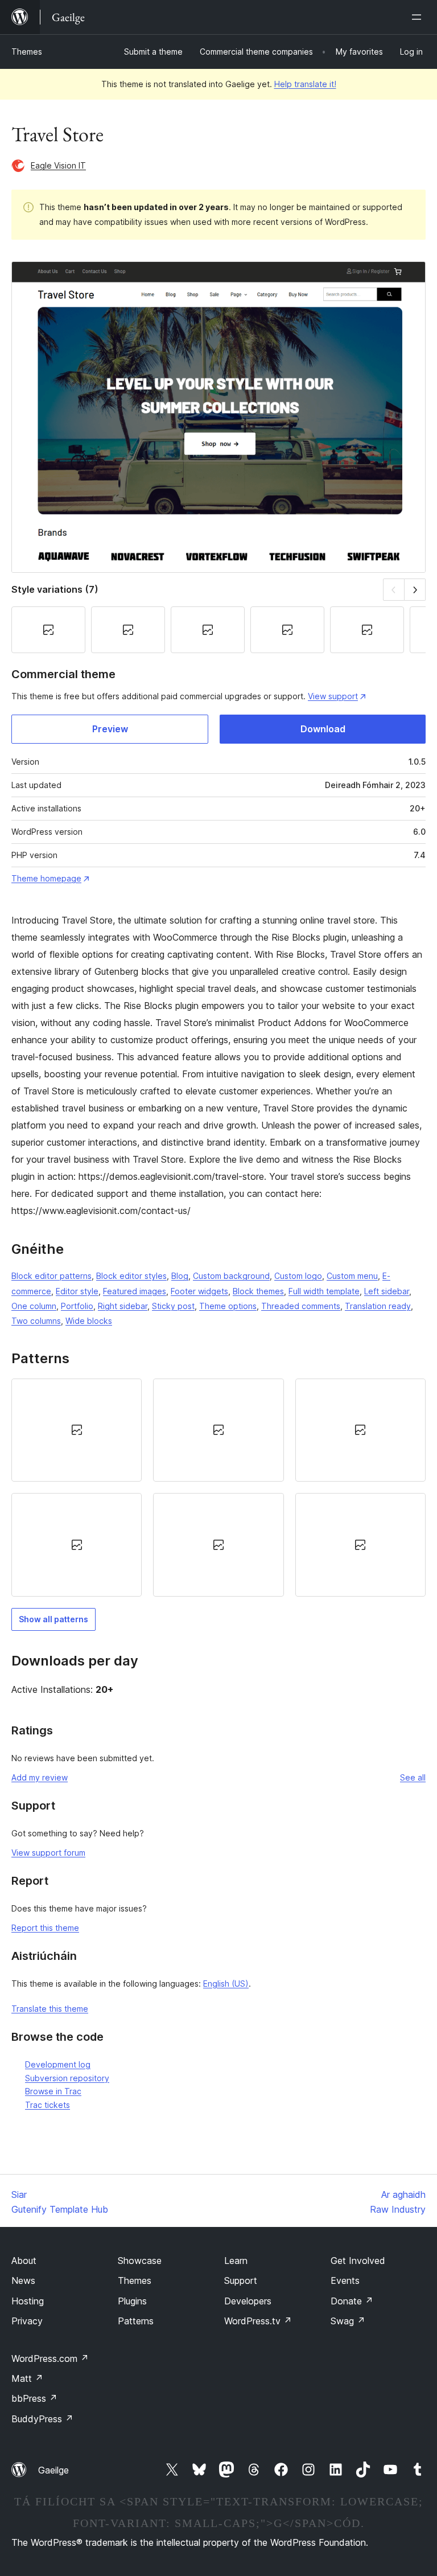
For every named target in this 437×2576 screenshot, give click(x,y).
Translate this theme (50, 2009)
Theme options (228, 1306)
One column (34, 1306)
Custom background (231, 1276)
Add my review (40, 1777)
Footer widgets (199, 1291)
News (23, 2280)
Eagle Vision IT (58, 165)
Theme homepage (46, 878)
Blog (180, 1276)
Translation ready (378, 1306)
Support (241, 2280)
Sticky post (173, 1306)
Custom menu (352, 1276)
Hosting (28, 2301)
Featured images (135, 1291)
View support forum (48, 1853)
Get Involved (358, 2261)
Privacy (27, 2321)
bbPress (34, 2398)
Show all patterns (53, 1619)
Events (345, 2280)
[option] (77, 1430)
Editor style (77, 1291)
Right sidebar (123, 1306)
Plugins (132, 2301)
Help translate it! (305, 84)
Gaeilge (53, 2470)
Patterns (136, 2321)
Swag (348, 2321)
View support (333, 696)
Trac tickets (48, 2105)
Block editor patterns (51, 1276)
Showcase (140, 2261)
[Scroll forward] (415, 590)
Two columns (36, 1321)
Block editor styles (131, 1276)
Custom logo (298, 1276)
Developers (248, 2301)
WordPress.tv (258, 2321)
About (24, 2261)
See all (413, 1777)
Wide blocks (89, 1321)
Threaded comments (301, 1306)
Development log (58, 2064)
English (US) (226, 1984)
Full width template (324, 1291)
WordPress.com (50, 2358)
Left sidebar (387, 1291)
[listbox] (218, 1488)
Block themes (258, 1291)
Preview (110, 729)
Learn (236, 2261)
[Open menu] (419, 17)
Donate (352, 2301)
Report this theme (45, 1928)
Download (323, 729)
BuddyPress (42, 2419)
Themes (27, 52)
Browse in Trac (53, 2091)
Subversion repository (67, 2078)
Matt (27, 2378)
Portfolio (77, 1306)
